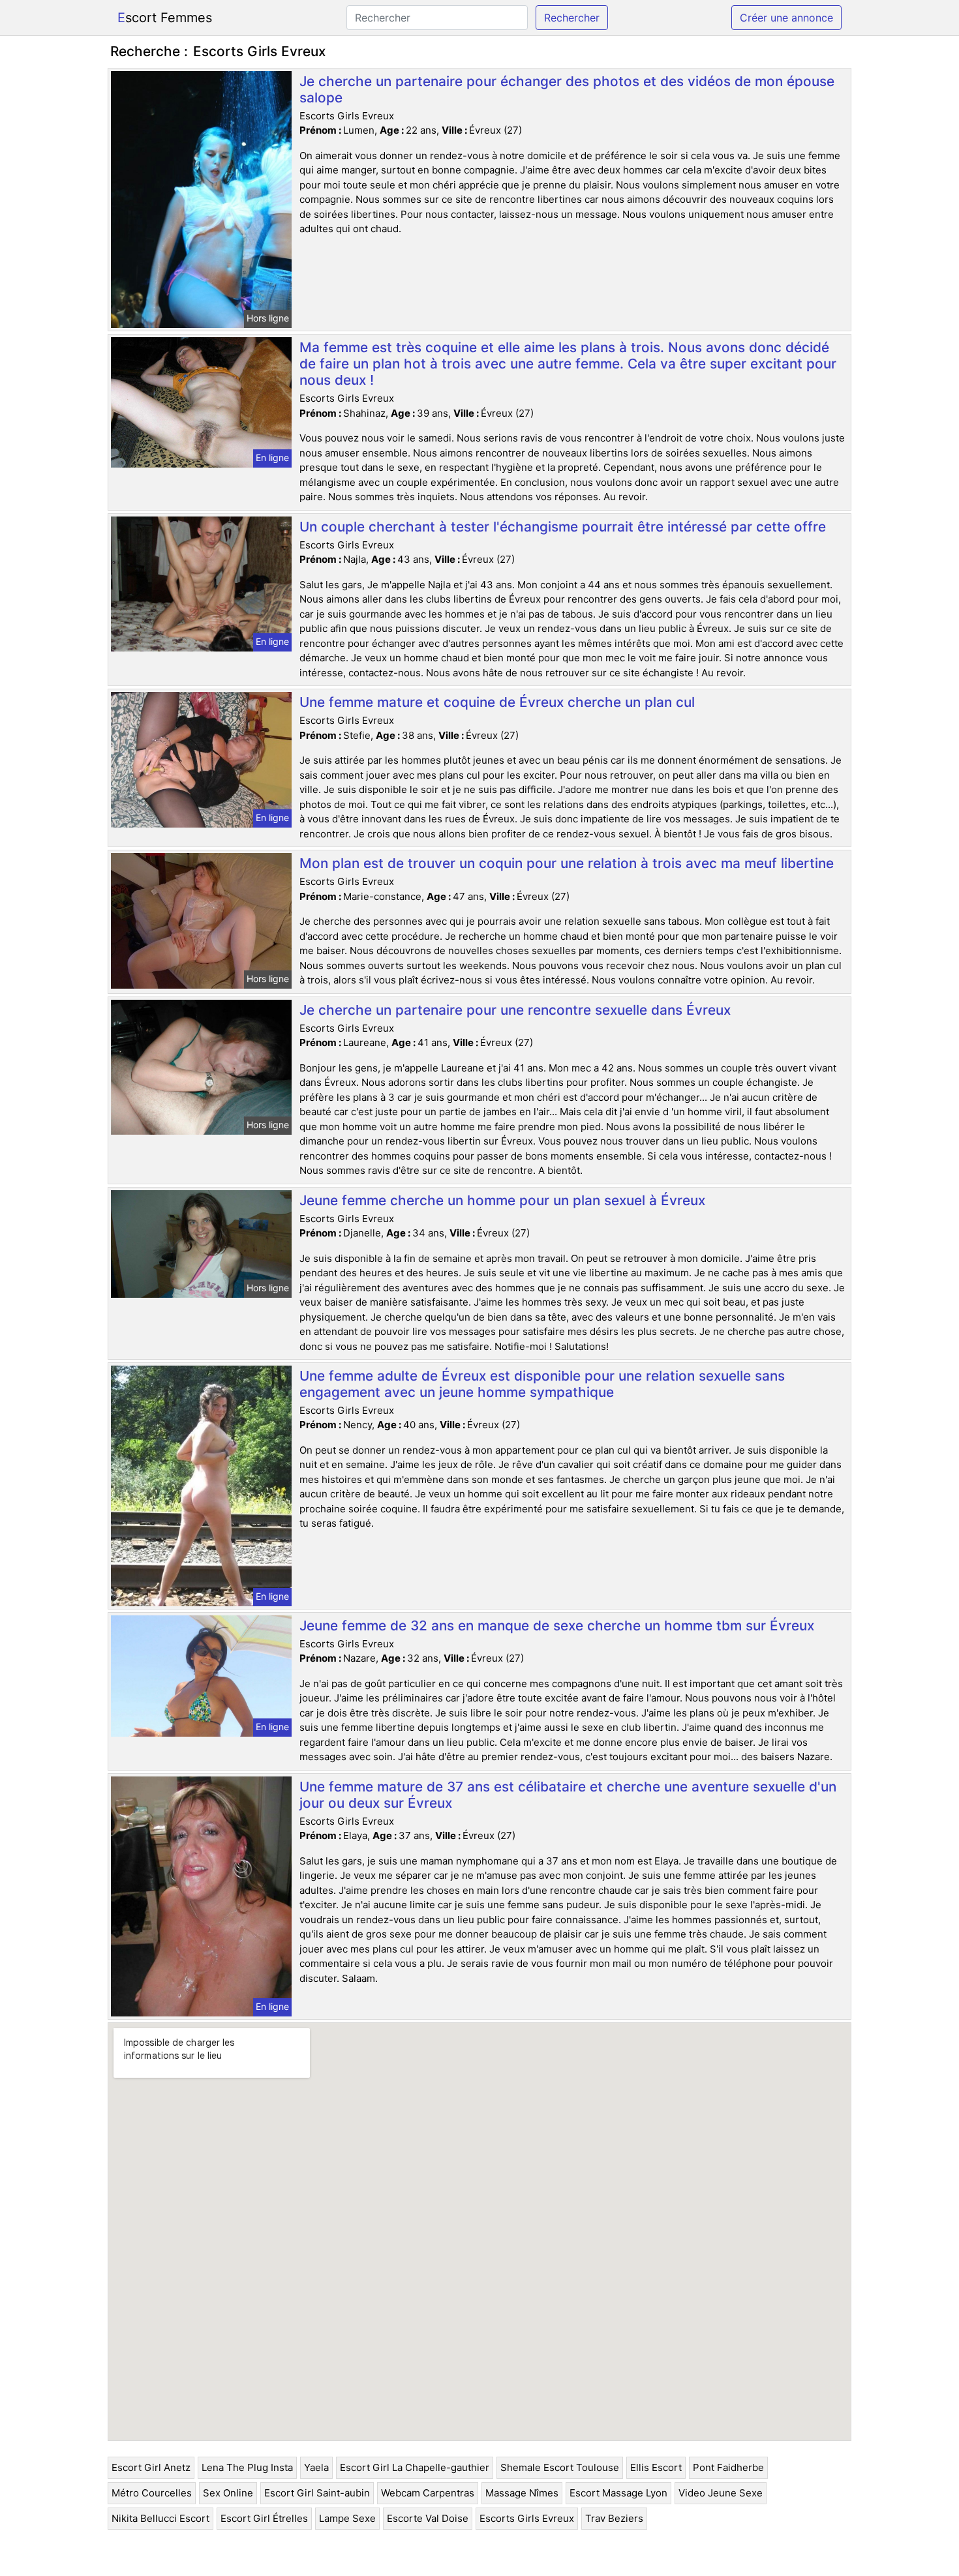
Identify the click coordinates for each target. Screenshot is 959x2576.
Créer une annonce (786, 18)
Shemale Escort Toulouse (560, 2467)
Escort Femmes (165, 18)
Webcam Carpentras (428, 2493)
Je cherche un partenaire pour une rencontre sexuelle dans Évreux (515, 1010)
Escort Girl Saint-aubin (317, 2493)
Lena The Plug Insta (247, 2467)
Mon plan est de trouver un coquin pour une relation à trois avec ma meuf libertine (567, 863)
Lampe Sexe (347, 2518)
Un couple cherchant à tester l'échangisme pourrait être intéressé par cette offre (563, 527)
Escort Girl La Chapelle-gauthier (415, 2467)
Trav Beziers (614, 2518)
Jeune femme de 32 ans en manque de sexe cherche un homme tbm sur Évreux (557, 1625)
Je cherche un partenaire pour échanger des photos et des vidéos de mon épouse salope (567, 89)
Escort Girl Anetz (151, 2467)
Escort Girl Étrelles (264, 2518)
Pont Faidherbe (728, 2467)
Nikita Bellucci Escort (160, 2518)
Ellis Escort (656, 2467)
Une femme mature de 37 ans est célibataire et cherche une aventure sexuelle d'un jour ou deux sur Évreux (568, 1795)
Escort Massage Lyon (618, 2493)
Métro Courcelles (152, 2493)
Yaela (316, 2467)
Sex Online (228, 2493)
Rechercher (572, 18)
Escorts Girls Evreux (527, 2518)
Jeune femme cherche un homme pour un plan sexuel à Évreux (502, 1200)
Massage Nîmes (522, 2493)
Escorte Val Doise (428, 2518)
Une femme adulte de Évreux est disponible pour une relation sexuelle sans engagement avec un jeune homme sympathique (542, 1384)
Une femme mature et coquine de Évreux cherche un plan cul (497, 702)
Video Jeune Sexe (721, 2493)
